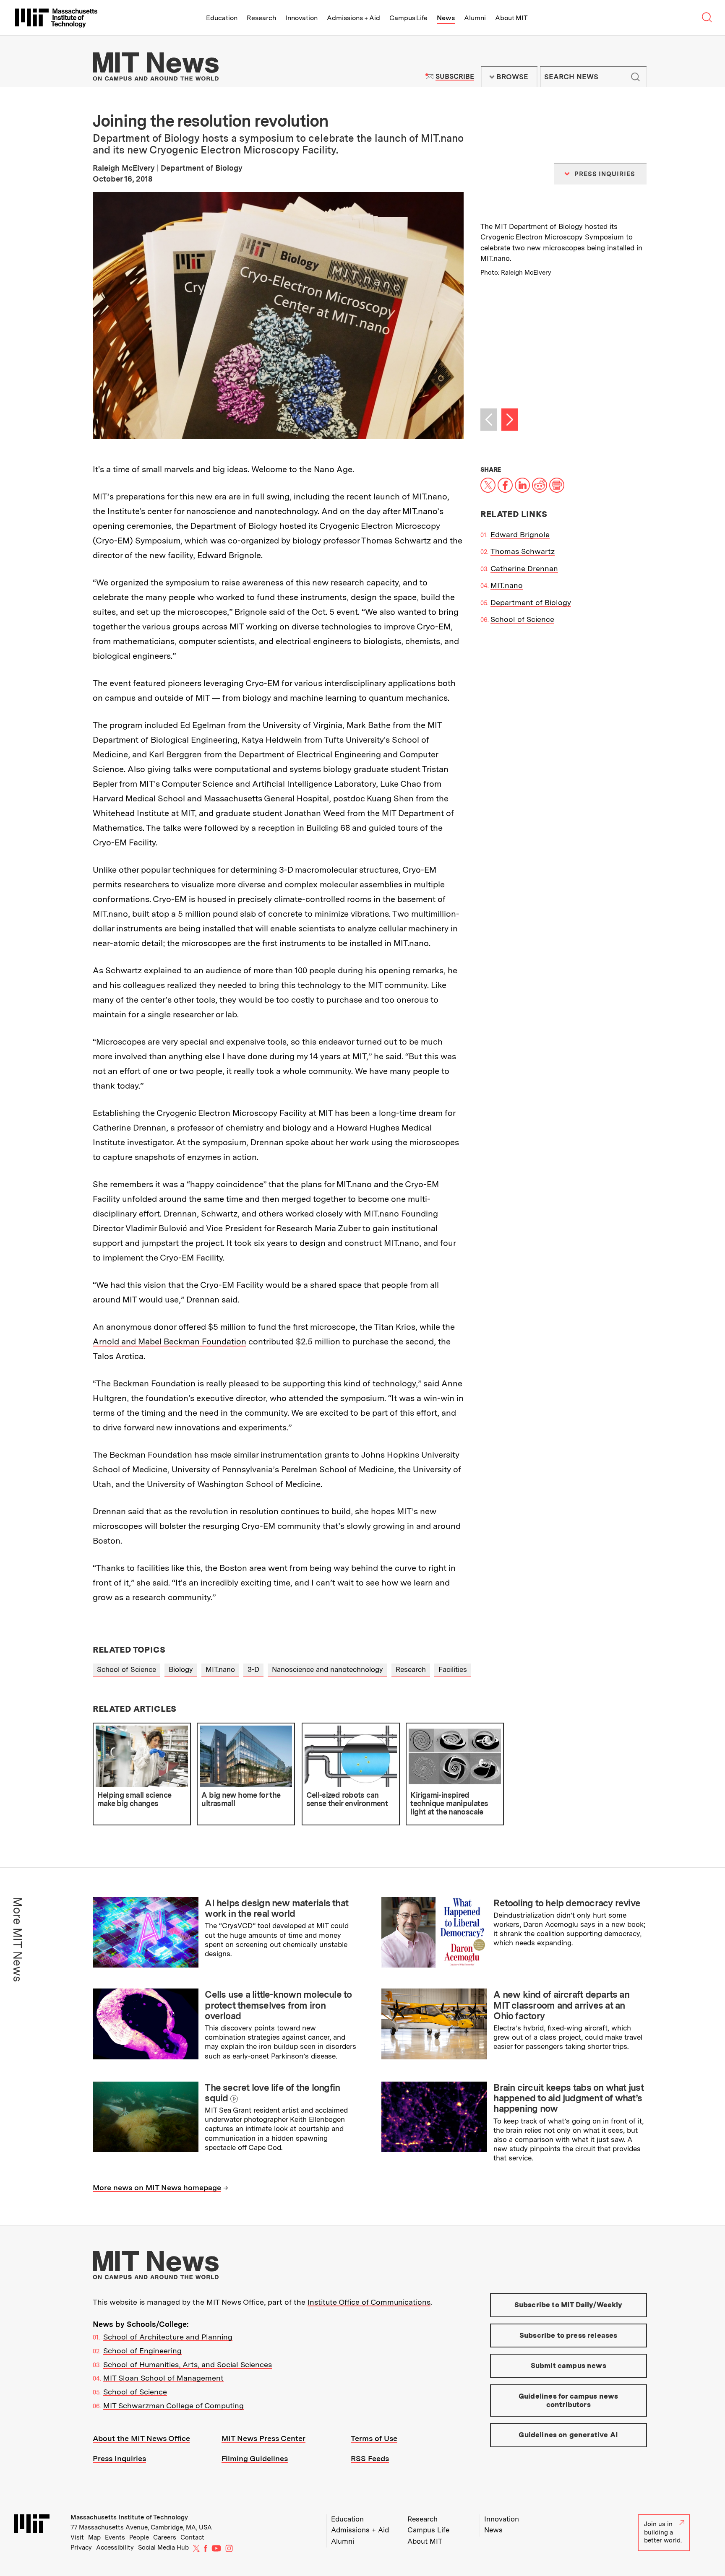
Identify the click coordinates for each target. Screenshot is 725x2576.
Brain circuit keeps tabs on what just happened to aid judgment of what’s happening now (569, 2098)
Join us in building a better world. (663, 2532)
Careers (165, 2537)
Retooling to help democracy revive (567, 1903)
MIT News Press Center (263, 2438)
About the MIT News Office (141, 2438)
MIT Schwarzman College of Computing (173, 2406)
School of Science (522, 619)
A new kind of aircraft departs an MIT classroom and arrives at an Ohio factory (561, 2005)
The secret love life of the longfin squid (272, 2093)
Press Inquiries (119, 2458)
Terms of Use (374, 2438)
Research (261, 18)
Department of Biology (531, 602)
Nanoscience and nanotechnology (327, 1669)
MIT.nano (507, 585)
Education (222, 18)
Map (94, 2537)
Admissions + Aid (353, 18)
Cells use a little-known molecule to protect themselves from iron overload (278, 2005)
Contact (192, 2537)
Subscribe (455, 77)
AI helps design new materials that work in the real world (276, 1908)
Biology (181, 1669)
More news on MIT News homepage (157, 2187)
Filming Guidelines (255, 2458)
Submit (636, 77)
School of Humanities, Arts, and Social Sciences (188, 2364)
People (139, 2537)
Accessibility (115, 2547)
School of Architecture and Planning (168, 2337)
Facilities (453, 1669)
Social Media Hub (163, 2547)
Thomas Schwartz (523, 551)
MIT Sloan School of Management (163, 2378)
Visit (77, 2537)
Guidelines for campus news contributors (568, 2400)
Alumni (475, 18)
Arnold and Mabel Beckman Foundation (170, 1341)
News (446, 18)
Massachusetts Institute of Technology (129, 2517)
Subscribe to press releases (569, 2335)
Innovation (301, 18)
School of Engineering (142, 2351)
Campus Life (408, 18)
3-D (253, 1669)
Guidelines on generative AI (568, 2435)
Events (115, 2537)
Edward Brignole (520, 534)
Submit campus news (569, 2365)
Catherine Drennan (524, 568)
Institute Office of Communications (369, 2302)
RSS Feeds (370, 2458)
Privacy (81, 2547)
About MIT (511, 18)
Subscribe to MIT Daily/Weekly (569, 2305)
